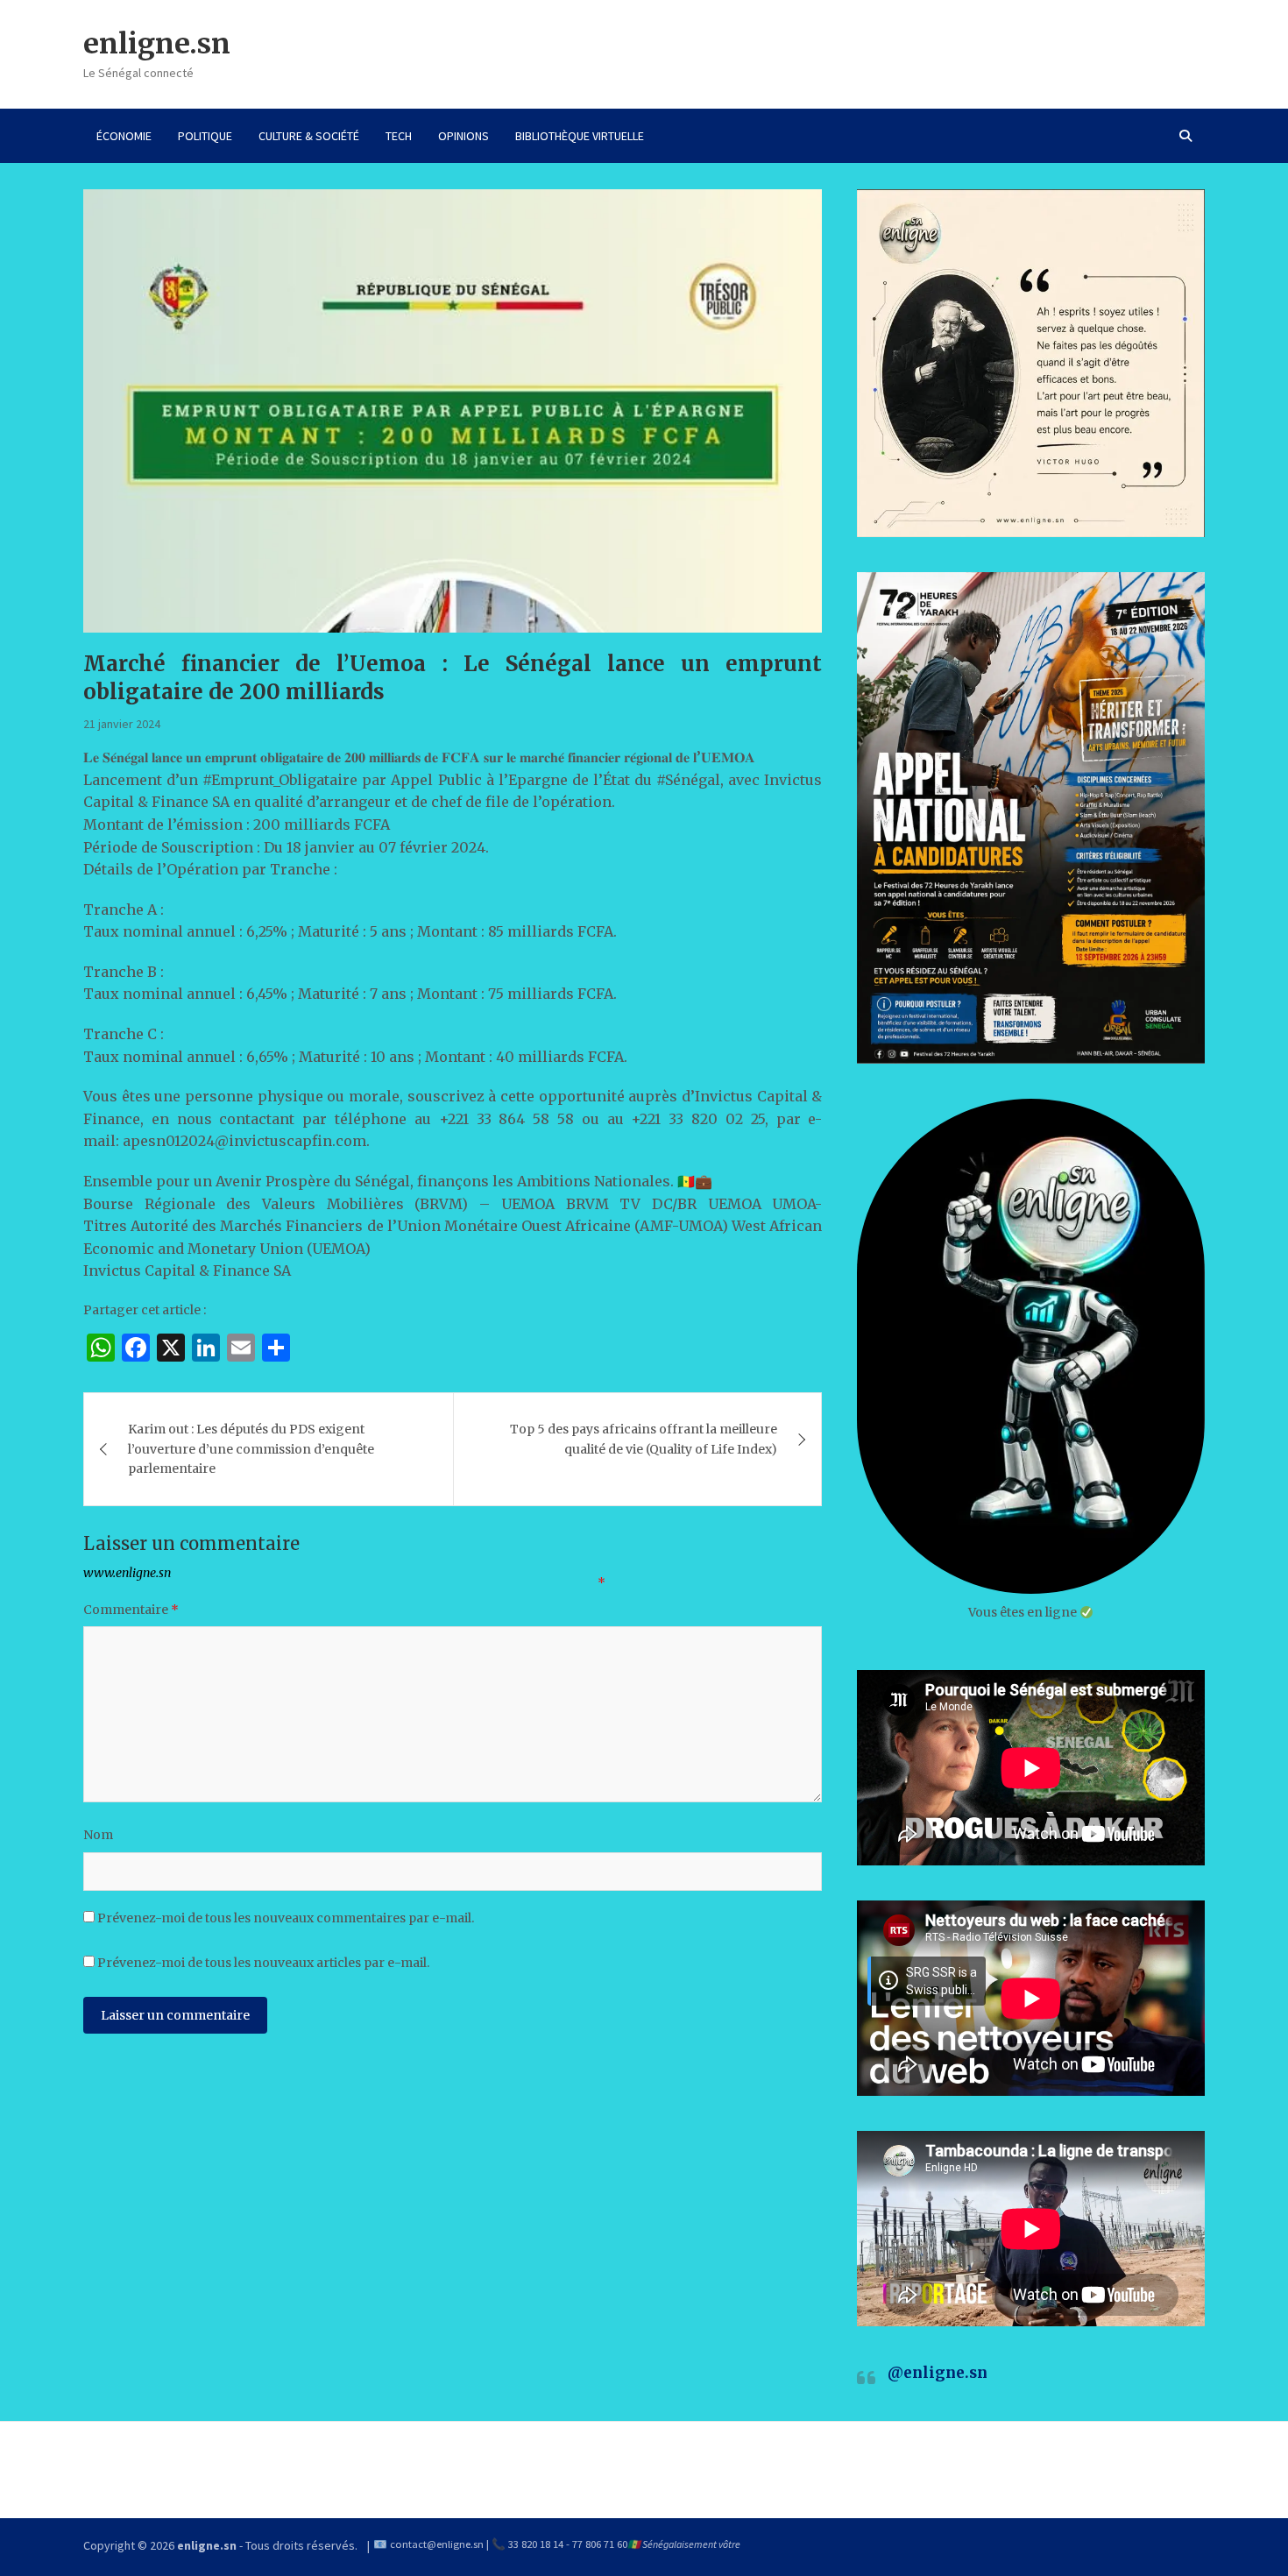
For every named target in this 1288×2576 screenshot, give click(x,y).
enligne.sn (157, 44)
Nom (98, 1835)
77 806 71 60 (600, 2544)
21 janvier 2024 (122, 724)
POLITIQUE (205, 136)
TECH (399, 136)
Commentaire (131, 1610)
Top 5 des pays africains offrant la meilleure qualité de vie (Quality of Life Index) (644, 1439)
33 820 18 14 (536, 2544)
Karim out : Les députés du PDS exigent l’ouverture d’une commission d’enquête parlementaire (251, 1449)
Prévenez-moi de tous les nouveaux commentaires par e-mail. (286, 1918)
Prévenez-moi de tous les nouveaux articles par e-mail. (263, 1963)
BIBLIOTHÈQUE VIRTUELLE (580, 136)
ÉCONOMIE (124, 136)
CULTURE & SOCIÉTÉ (309, 136)
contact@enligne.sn (437, 2544)
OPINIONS (464, 136)
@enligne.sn (938, 2373)
